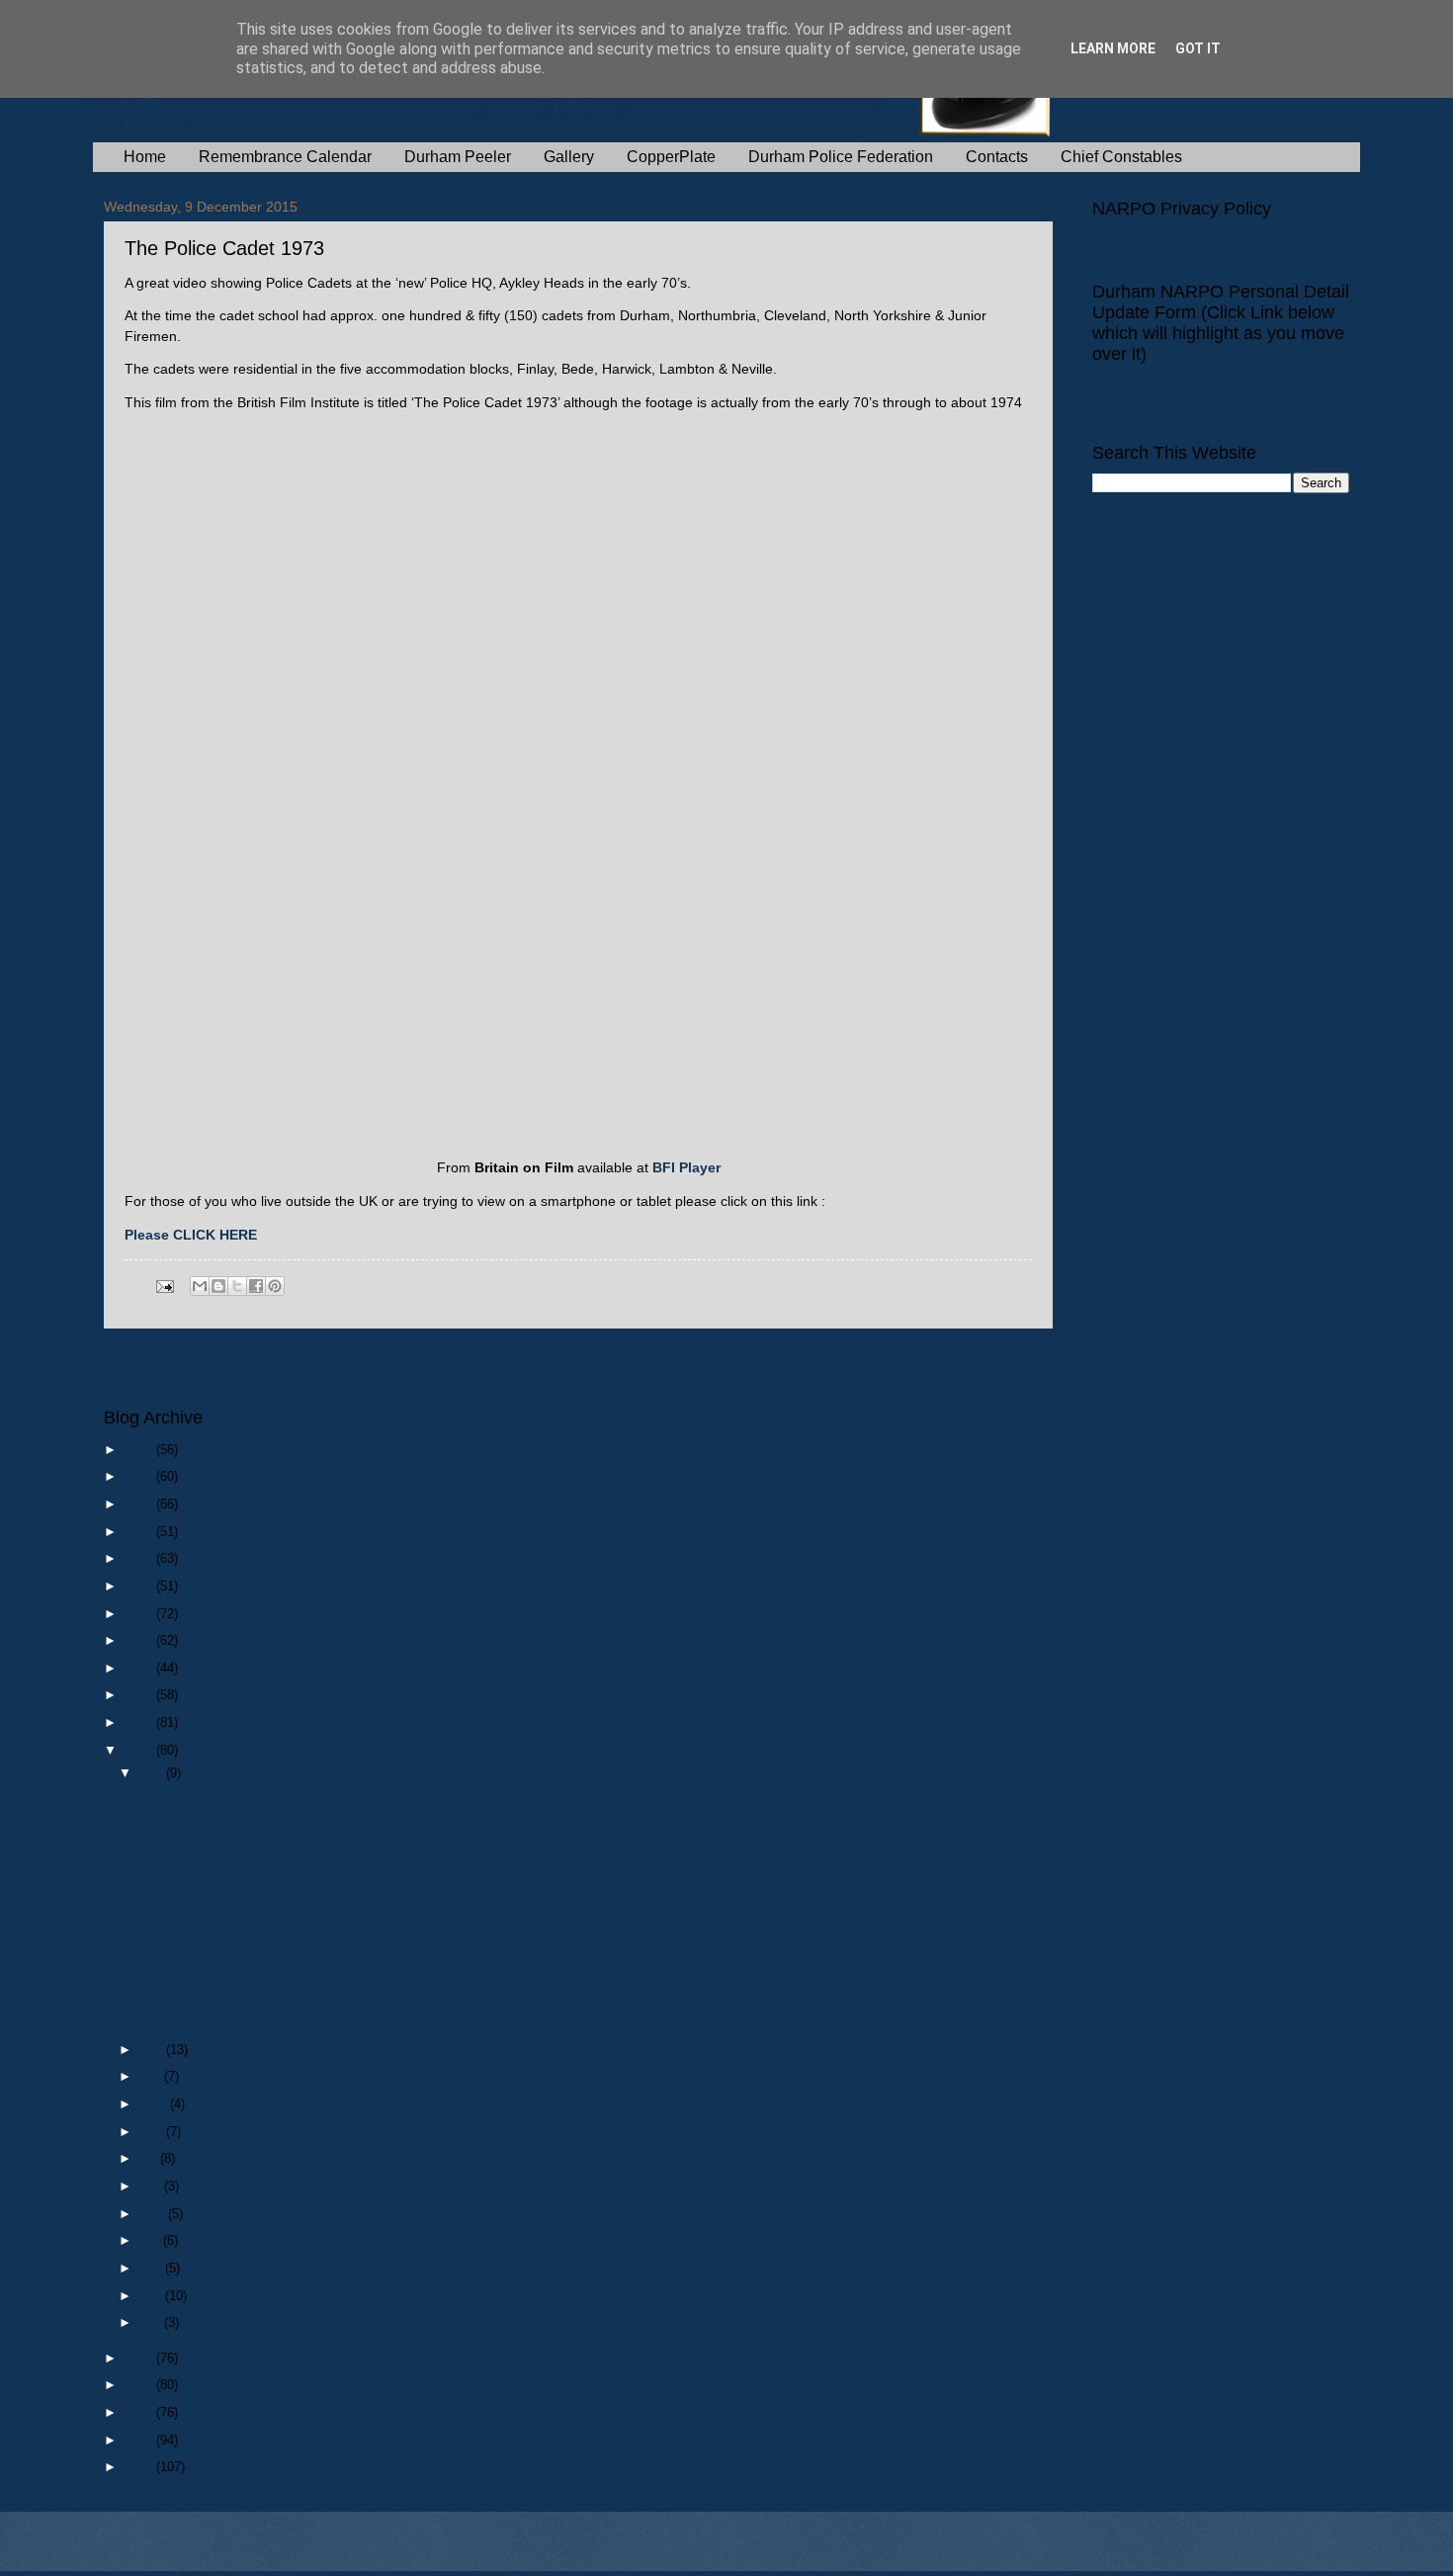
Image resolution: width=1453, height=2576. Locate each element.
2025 (140, 1476)
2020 (140, 1614)
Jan (152, 2322)
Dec (153, 1773)
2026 (140, 1450)
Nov (153, 2050)
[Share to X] (237, 1286)
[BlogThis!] (218, 1286)
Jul (150, 2158)
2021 (140, 1586)
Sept (155, 2104)
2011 (140, 2440)
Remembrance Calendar (285, 157)
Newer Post (150, 1365)
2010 (140, 2467)
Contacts (997, 157)
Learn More (1113, 48)
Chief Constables (1121, 157)
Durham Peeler (458, 157)
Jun (152, 2186)
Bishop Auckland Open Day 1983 (230, 1987)
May (154, 2214)
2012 (140, 2412)
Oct (152, 2076)
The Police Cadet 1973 (201, 1932)
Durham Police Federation (841, 157)
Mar (152, 2268)
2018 (140, 1668)
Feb (152, 2296)
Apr (151, 2240)
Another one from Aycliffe (208, 1960)
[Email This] (200, 1286)
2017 (140, 1695)
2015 (140, 1750)
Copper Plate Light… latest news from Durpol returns (286, 1878)
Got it (1198, 48)
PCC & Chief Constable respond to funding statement (288, 1850)
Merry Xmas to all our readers (220, 1823)
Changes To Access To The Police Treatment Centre (286, 1796)
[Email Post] (164, 1286)
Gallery (569, 157)
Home (145, 157)
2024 (140, 1504)
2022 (140, 1558)
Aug (153, 2132)
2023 (140, 1532)
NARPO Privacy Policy (1158, 241)
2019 (140, 1640)
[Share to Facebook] (256, 1286)
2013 (140, 2385)
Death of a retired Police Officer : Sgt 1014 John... (279, 1905)
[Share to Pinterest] (275, 1286)
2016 (140, 1722)
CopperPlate (671, 157)
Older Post (1011, 1365)
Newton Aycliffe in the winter (216, 2014)
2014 (140, 2358)
